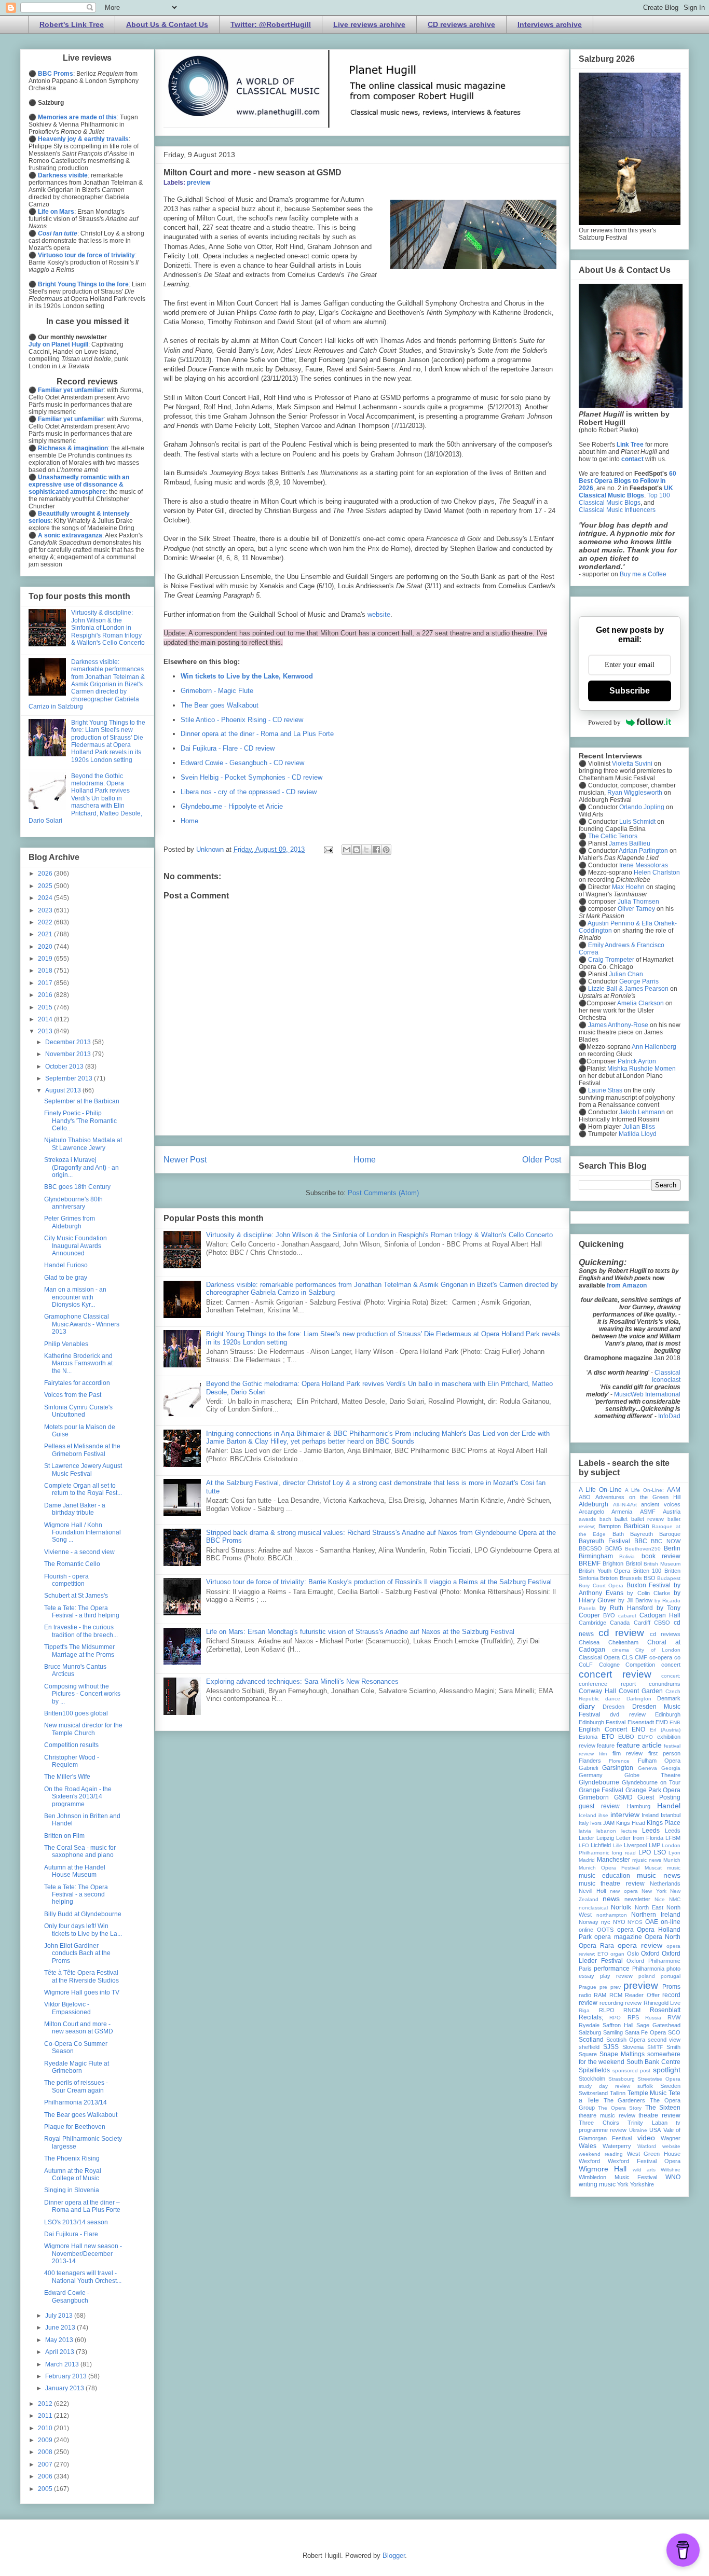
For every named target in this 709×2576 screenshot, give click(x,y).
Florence (619, 1761)
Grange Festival (601, 1790)
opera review (640, 1945)
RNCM (632, 2010)
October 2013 (65, 1067)
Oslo (633, 1954)
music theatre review (612, 1883)
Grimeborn (594, 1797)
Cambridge (592, 1623)
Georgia (671, 1768)
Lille (618, 1845)
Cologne (609, 1665)
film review (628, 1753)
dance (613, 1699)
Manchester (613, 1860)
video (646, 2138)
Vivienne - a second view (79, 1552)
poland (647, 1976)
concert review (615, 1674)
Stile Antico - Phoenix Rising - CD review (242, 720)
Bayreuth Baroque (655, 1534)
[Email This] (347, 850)
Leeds (651, 1831)
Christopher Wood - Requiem (72, 1761)
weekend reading (601, 2154)
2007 (46, 2464)
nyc (606, 1922)
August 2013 (64, 1090)
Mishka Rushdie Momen (642, 1069)
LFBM (673, 1838)
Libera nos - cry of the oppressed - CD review (249, 792)
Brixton (609, 1578)
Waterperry (617, 2146)
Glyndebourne (599, 1782)
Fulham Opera (659, 1761)
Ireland (650, 1815)
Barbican (637, 1526)
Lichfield (601, 1845)
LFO (584, 1845)
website (379, 614)
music (674, 1868)
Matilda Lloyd (638, 1134)
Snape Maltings (622, 2054)
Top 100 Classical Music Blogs (624, 499)
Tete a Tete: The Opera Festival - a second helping (76, 1895)
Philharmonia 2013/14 (76, 2102)
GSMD (623, 1797)
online (586, 1930)
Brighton (613, 1563)
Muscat (653, 1868)
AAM (674, 1490)
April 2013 (60, 2352)
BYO (609, 1615)
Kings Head (631, 1823)
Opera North (663, 1937)
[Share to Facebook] (376, 850)
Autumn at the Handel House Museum (75, 1871)
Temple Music (647, 2093)
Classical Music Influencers (617, 510)
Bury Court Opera (601, 1585)
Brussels (631, 1578)
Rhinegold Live (662, 2003)
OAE (652, 1922)
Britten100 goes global (76, 1713)
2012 (46, 2404)
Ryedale (589, 2025)
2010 (46, 2428)
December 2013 (69, 1042)
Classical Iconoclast (666, 1376)
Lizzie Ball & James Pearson (628, 989)
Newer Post (185, 1160)
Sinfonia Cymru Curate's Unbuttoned (78, 1411)
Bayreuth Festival (604, 1541)
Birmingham (596, 1556)
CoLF (586, 1665)
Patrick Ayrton (637, 1061)
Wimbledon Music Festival (618, 2177)
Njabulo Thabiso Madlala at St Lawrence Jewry (83, 1144)
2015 (46, 1007)
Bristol (634, 1563)
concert (671, 1665)
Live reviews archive (369, 24)
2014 (46, 1019)
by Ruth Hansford (626, 1608)
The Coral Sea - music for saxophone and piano (80, 1851)
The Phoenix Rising (72, 2158)
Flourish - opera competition (66, 1580)
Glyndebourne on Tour (651, 1782)
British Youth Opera (604, 1571)
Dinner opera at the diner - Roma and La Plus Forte (257, 734)
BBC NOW (666, 1541)
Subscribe (630, 691)
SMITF (655, 2047)
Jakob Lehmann (642, 1112)
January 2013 (65, 2388)
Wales (588, 2146)
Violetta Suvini (632, 764)
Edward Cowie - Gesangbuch (67, 2296)
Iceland (588, 1815)
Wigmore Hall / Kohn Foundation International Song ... (83, 1533)
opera (625, 1930)
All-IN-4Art (625, 1505)
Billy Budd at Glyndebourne (83, 1914)
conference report (607, 1684)
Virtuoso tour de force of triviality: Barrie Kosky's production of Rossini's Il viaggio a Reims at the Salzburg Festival (379, 1582)
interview (625, 1815)
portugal (671, 1976)
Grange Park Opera (653, 1790)
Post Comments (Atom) (383, 1193)
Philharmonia (648, 1969)
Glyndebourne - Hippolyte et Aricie (232, 806)
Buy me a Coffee (643, 574)
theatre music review (607, 2115)
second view (664, 2040)
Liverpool (635, 1845)
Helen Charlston (657, 872)
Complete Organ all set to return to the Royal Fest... (83, 1489)
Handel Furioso (66, 1265)
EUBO (626, 1737)
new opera (624, 1891)
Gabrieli (588, 1768)
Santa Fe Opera (646, 2032)
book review (661, 1556)
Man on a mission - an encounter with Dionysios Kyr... (75, 1297)
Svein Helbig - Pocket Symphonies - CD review (251, 777)
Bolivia (627, 1556)
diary (587, 1706)
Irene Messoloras (644, 865)
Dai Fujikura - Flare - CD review (228, 748)
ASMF (648, 1512)
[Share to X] (366, 850)
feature (606, 1746)
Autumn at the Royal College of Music (73, 2175)
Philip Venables (66, 1344)
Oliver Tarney (636, 909)
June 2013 (61, 2328)
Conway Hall (597, 1691)
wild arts (644, 2170)
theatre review (659, 2115)
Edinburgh (668, 1714)
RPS (633, 2017)
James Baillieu (630, 843)
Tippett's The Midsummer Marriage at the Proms (79, 1651)
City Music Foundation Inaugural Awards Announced (76, 1246)
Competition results (71, 1745)
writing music (597, 2184)
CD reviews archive (461, 24)
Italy (584, 1823)
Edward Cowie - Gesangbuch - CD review (242, 763)
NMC (675, 1899)
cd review (621, 1633)
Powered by (604, 722)
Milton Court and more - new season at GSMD (79, 2028)
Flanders (590, 1761)
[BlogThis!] (357, 850)
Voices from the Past (73, 1395)
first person (664, 1753)
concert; (671, 1676)
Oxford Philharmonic (653, 1961)
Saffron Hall (618, 2025)
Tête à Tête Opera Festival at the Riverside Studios (81, 1976)
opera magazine (618, 1937)
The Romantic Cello (72, 1564)
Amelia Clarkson (640, 1003)
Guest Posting (659, 1797)
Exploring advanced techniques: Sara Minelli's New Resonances (302, 1681)
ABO (585, 1497)
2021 (46, 934)
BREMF (590, 1563)
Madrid (587, 1860)
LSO (660, 1852)
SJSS (611, 2047)
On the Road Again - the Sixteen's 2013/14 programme (78, 1797)
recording (611, 2003)
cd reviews (665, 1634)
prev (616, 1987)
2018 (46, 971)
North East (649, 1907)
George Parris (639, 981)
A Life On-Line (600, 1490)
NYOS (635, 1922)
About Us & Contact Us (167, 24)
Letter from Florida (640, 1838)
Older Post (542, 1160)
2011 (46, 2416)
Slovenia (633, 2047)
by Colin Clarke (648, 1593)
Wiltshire (671, 2170)
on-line (671, 1922)
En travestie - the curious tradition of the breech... (81, 1631)
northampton (612, 1915)
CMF (641, 1657)
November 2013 (69, 1054)
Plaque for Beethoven (75, 2127)
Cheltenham (623, 1642)
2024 (46, 898)
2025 (46, 886)
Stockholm (592, 2079)
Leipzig (605, 1838)
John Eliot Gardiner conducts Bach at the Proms (77, 1953)
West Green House (654, 2154)
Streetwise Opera (659, 2079)
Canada (620, 1623)
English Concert (603, 1729)
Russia (653, 2018)
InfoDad (669, 1416)
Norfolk (621, 1907)
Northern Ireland (656, 1915)
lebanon (606, 1831)
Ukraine (638, 2130)
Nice (660, 1899)
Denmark (669, 1698)
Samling (613, 2032)
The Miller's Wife (67, 1777)
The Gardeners (625, 2100)
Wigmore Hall (603, 2169)
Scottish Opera (626, 2040)
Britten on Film (64, 1836)
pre (603, 1987)
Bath (618, 1534)
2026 (46, 874)
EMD (662, 1722)
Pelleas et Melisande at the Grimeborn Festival (82, 1450)
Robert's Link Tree (72, 24)
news (611, 1899)
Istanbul (671, 1815)
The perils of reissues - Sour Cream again (76, 2086)
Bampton (610, 1526)
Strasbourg (622, 2079)
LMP (655, 1845)
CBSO (662, 1623)
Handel (669, 1806)
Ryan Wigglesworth (635, 793)
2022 (46, 922)
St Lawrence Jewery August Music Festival (83, 1470)
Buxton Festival (649, 1585)
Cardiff (642, 1623)
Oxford (650, 1954)
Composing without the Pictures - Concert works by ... (82, 1694)
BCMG (614, 1548)
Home (189, 821)
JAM (609, 1823)
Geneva (647, 1768)
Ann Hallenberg (654, 1047)
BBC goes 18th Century (77, 1187)
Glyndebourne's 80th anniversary (73, 1203)
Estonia (588, 1737)
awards (587, 1519)
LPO (645, 1852)
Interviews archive (550, 24)
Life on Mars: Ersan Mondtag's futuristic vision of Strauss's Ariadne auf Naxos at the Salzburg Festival (360, 1632)
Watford (647, 2146)
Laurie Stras (604, 1090)
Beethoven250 (643, 1549)
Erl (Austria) (665, 1730)
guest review (599, 1806)
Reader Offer (642, 1995)
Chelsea (589, 1642)
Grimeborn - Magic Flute (217, 691)
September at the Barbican (82, 1101)
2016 (46, 995)
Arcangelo (591, 1512)
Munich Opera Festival (609, 1868)
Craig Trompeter (611, 960)
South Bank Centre (653, 2062)
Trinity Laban (647, 2123)
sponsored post (632, 2071)
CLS (627, 1657)
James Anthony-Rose (618, 1025)
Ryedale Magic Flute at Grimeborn (77, 2067)
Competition (640, 1665)
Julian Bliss (639, 1127)
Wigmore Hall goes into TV (82, 1992)
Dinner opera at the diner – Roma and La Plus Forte (82, 2206)
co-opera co (665, 1657)
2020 (46, 947)
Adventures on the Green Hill (638, 1497)
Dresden (613, 1707)
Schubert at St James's (76, 1596)
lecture (629, 1831)
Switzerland (593, 2093)
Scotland (591, 2040)
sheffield (589, 2047)
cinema (621, 1650)
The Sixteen (663, 2108)
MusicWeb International (647, 1394)
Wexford (589, 2161)
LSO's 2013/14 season (76, 2222)
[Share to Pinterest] (386, 850)
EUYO (645, 1737)
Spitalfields (594, 2070)
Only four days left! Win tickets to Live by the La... (83, 1930)
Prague (588, 1987)
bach (605, 1519)
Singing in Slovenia (72, 2190)
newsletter (637, 1899)
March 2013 (63, 2364)
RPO (615, 2018)
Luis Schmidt (637, 822)
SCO (674, 2032)
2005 (46, 2489)
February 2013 (67, 2376)
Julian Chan (626, 974)
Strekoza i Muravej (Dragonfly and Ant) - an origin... (81, 1167)
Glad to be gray (66, 1278)
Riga (584, 2010)
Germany (591, 1775)
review (633, 2003)
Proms (671, 1987)
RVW (674, 2017)
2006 (46, 2476)
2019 (46, 959)
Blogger (394, 2556)
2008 (46, 2452)
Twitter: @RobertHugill (271, 24)
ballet (621, 1519)
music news (659, 1875)
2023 (46, 910)
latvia (585, 1831)
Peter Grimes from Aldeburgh (70, 1222)
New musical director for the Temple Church (83, 1729)
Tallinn (618, 2093)
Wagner (671, 2138)
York (623, 2184)
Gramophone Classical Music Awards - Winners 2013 (82, 1324)
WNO (673, 2177)
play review (616, 1976)
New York (654, 1891)
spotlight (667, 2070)
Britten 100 (647, 1571)
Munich (672, 1860)
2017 (46, 983)
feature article (639, 1745)
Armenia (622, 1512)
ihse (603, 1815)
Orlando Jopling (642, 807)
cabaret (627, 1616)
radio (585, 1995)
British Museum (662, 1564)
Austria (672, 1512)
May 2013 (60, 2340)
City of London (658, 1650)
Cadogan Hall (660, 1615)
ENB (675, 1722)
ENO (638, 1729)
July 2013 (60, 2316)
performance (612, 1969)
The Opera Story (620, 2108)
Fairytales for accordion (77, 1383)
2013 (46, 1031)
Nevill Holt (592, 1891)
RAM (600, 1995)
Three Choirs (599, 2123)
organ (617, 1954)
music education (604, 1876)
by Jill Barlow (635, 1600)
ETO (608, 1737)
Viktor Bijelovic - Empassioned (67, 2008)
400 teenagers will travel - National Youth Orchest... (83, 2277)
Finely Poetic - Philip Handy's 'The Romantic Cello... (80, 1121)
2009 (46, 2440)
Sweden (670, 2086)
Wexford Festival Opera (644, 2161)
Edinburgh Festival (602, 1722)
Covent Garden (641, 1691)
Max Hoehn (628, 887)
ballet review (648, 1519)
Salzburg (590, 2032)
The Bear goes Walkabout (220, 705)
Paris (585, 1969)
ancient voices (661, 1504)
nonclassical (593, 1908)
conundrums (665, 1684)
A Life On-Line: (644, 1490)
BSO (650, 1578)
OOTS (605, 1930)
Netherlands (665, 1883)
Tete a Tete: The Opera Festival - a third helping (82, 1612)
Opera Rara (596, 1946)
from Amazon (627, 1285)
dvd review (628, 1714)
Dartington (639, 1699)
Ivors (596, 1823)
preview (199, 183)
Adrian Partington (643, 851)
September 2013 (70, 1078)
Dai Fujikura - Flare (71, 2234)
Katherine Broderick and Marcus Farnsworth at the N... (78, 1363)
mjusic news (647, 1860)
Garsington (618, 1768)
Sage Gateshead (658, 2025)
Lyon (674, 1853)
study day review (604, 2086)
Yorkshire (642, 2184)
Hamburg (639, 1806)
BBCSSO (590, 1548)
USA (655, 2130)
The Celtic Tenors (613, 836)
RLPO (607, 2010)
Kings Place (664, 1823)
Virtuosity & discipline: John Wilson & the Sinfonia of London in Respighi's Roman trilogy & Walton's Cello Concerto (379, 1235)
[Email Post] (328, 849)
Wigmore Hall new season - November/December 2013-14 (83, 2254)
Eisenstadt (641, 1722)
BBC (641, 1541)
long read (624, 1853)
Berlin (672, 1548)
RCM (616, 1995)
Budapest (669, 1578)
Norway (589, 1922)
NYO (619, 1922)
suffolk (645, 2086)
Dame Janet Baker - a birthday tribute (75, 1509)
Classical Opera (599, 1657)
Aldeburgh (594, 1504)
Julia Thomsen (638, 902)
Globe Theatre (653, 1775)
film (603, 1754)
